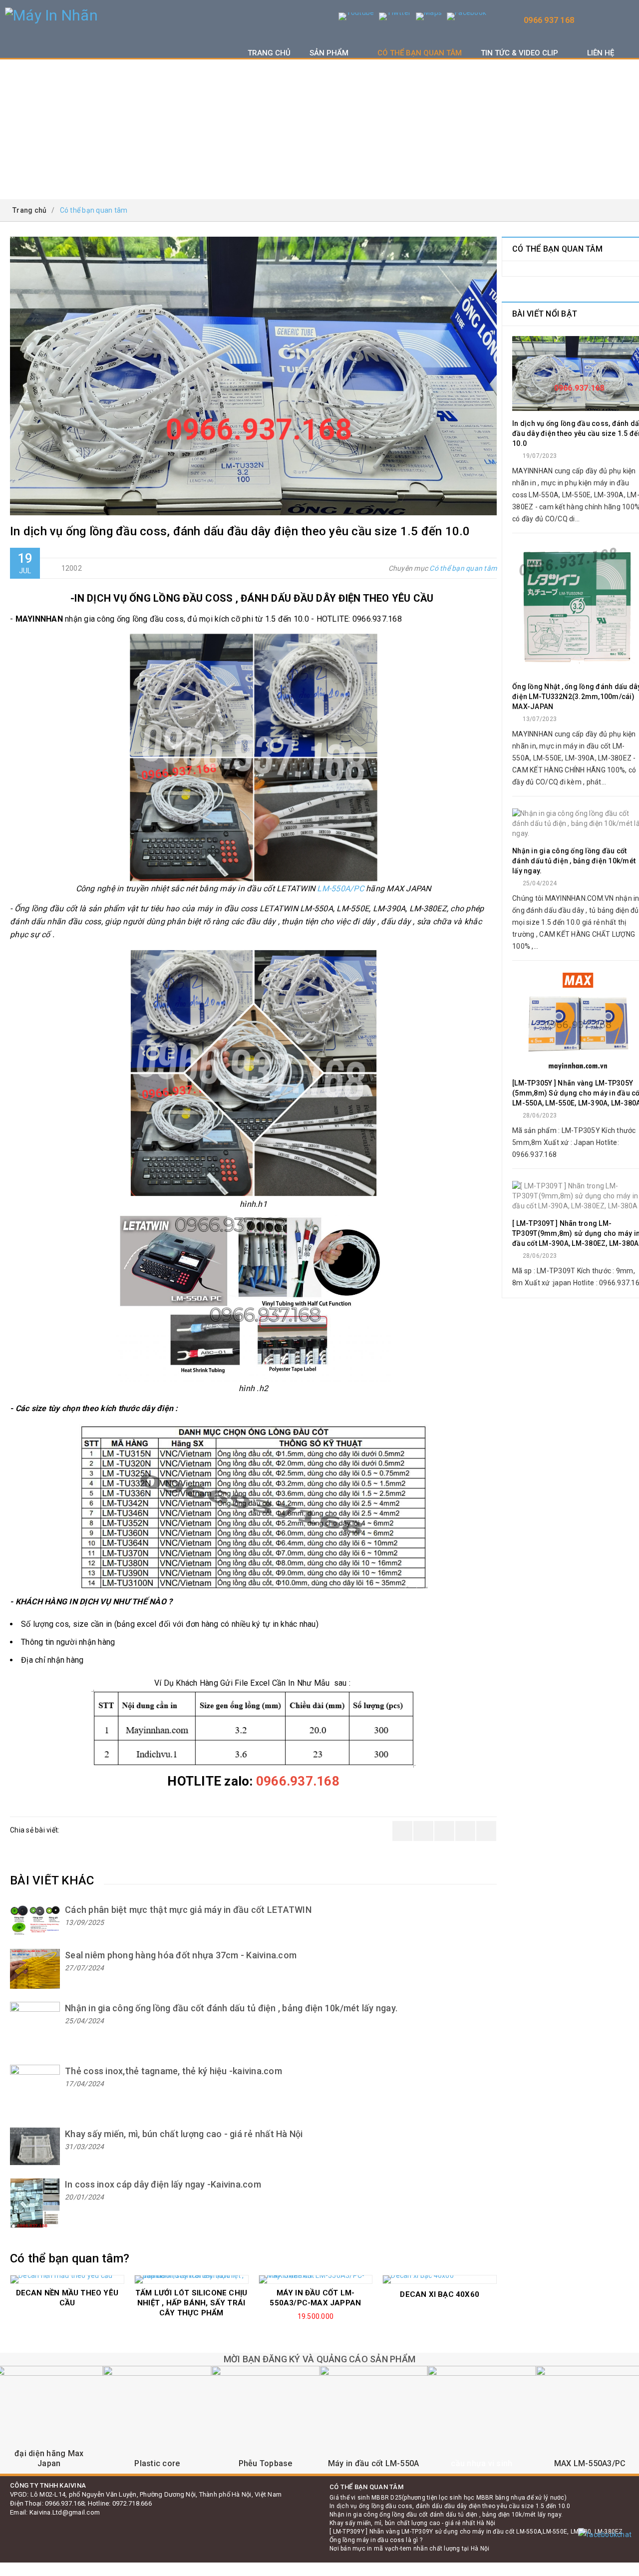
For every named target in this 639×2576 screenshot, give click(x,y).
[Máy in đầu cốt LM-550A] (265, 2420)
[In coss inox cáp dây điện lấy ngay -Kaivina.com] (35, 2203)
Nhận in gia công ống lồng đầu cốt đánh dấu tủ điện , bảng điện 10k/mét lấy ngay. (446, 2515)
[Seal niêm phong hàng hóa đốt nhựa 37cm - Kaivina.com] (35, 1969)
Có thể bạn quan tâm (463, 568)
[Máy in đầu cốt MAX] (482, 2420)
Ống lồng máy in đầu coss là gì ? (376, 2540)
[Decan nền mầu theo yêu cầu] (67, 2279)
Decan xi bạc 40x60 (440, 2294)
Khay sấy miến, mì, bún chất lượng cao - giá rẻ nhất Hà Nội (413, 2523)
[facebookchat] (605, 2535)
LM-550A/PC (340, 889)
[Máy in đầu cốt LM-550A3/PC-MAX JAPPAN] (316, 2279)
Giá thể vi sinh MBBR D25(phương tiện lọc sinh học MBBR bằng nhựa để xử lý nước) (448, 2498)
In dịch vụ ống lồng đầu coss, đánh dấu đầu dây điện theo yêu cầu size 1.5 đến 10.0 (450, 2506)
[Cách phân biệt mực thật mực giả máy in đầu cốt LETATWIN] (35, 1920)
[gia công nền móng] (158, 2420)
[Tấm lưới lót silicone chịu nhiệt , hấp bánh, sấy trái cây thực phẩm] (191, 2279)
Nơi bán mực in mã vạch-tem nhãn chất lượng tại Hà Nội (409, 2549)
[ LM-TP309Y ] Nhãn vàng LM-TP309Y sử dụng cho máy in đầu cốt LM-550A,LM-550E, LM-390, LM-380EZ (476, 2532)
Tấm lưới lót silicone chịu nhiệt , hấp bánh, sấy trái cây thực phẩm (191, 2303)
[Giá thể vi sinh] (374, 2420)
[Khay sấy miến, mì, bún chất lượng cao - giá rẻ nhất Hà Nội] (35, 2146)
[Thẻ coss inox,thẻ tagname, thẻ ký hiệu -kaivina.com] (35, 2090)
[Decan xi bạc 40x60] (440, 2279)
